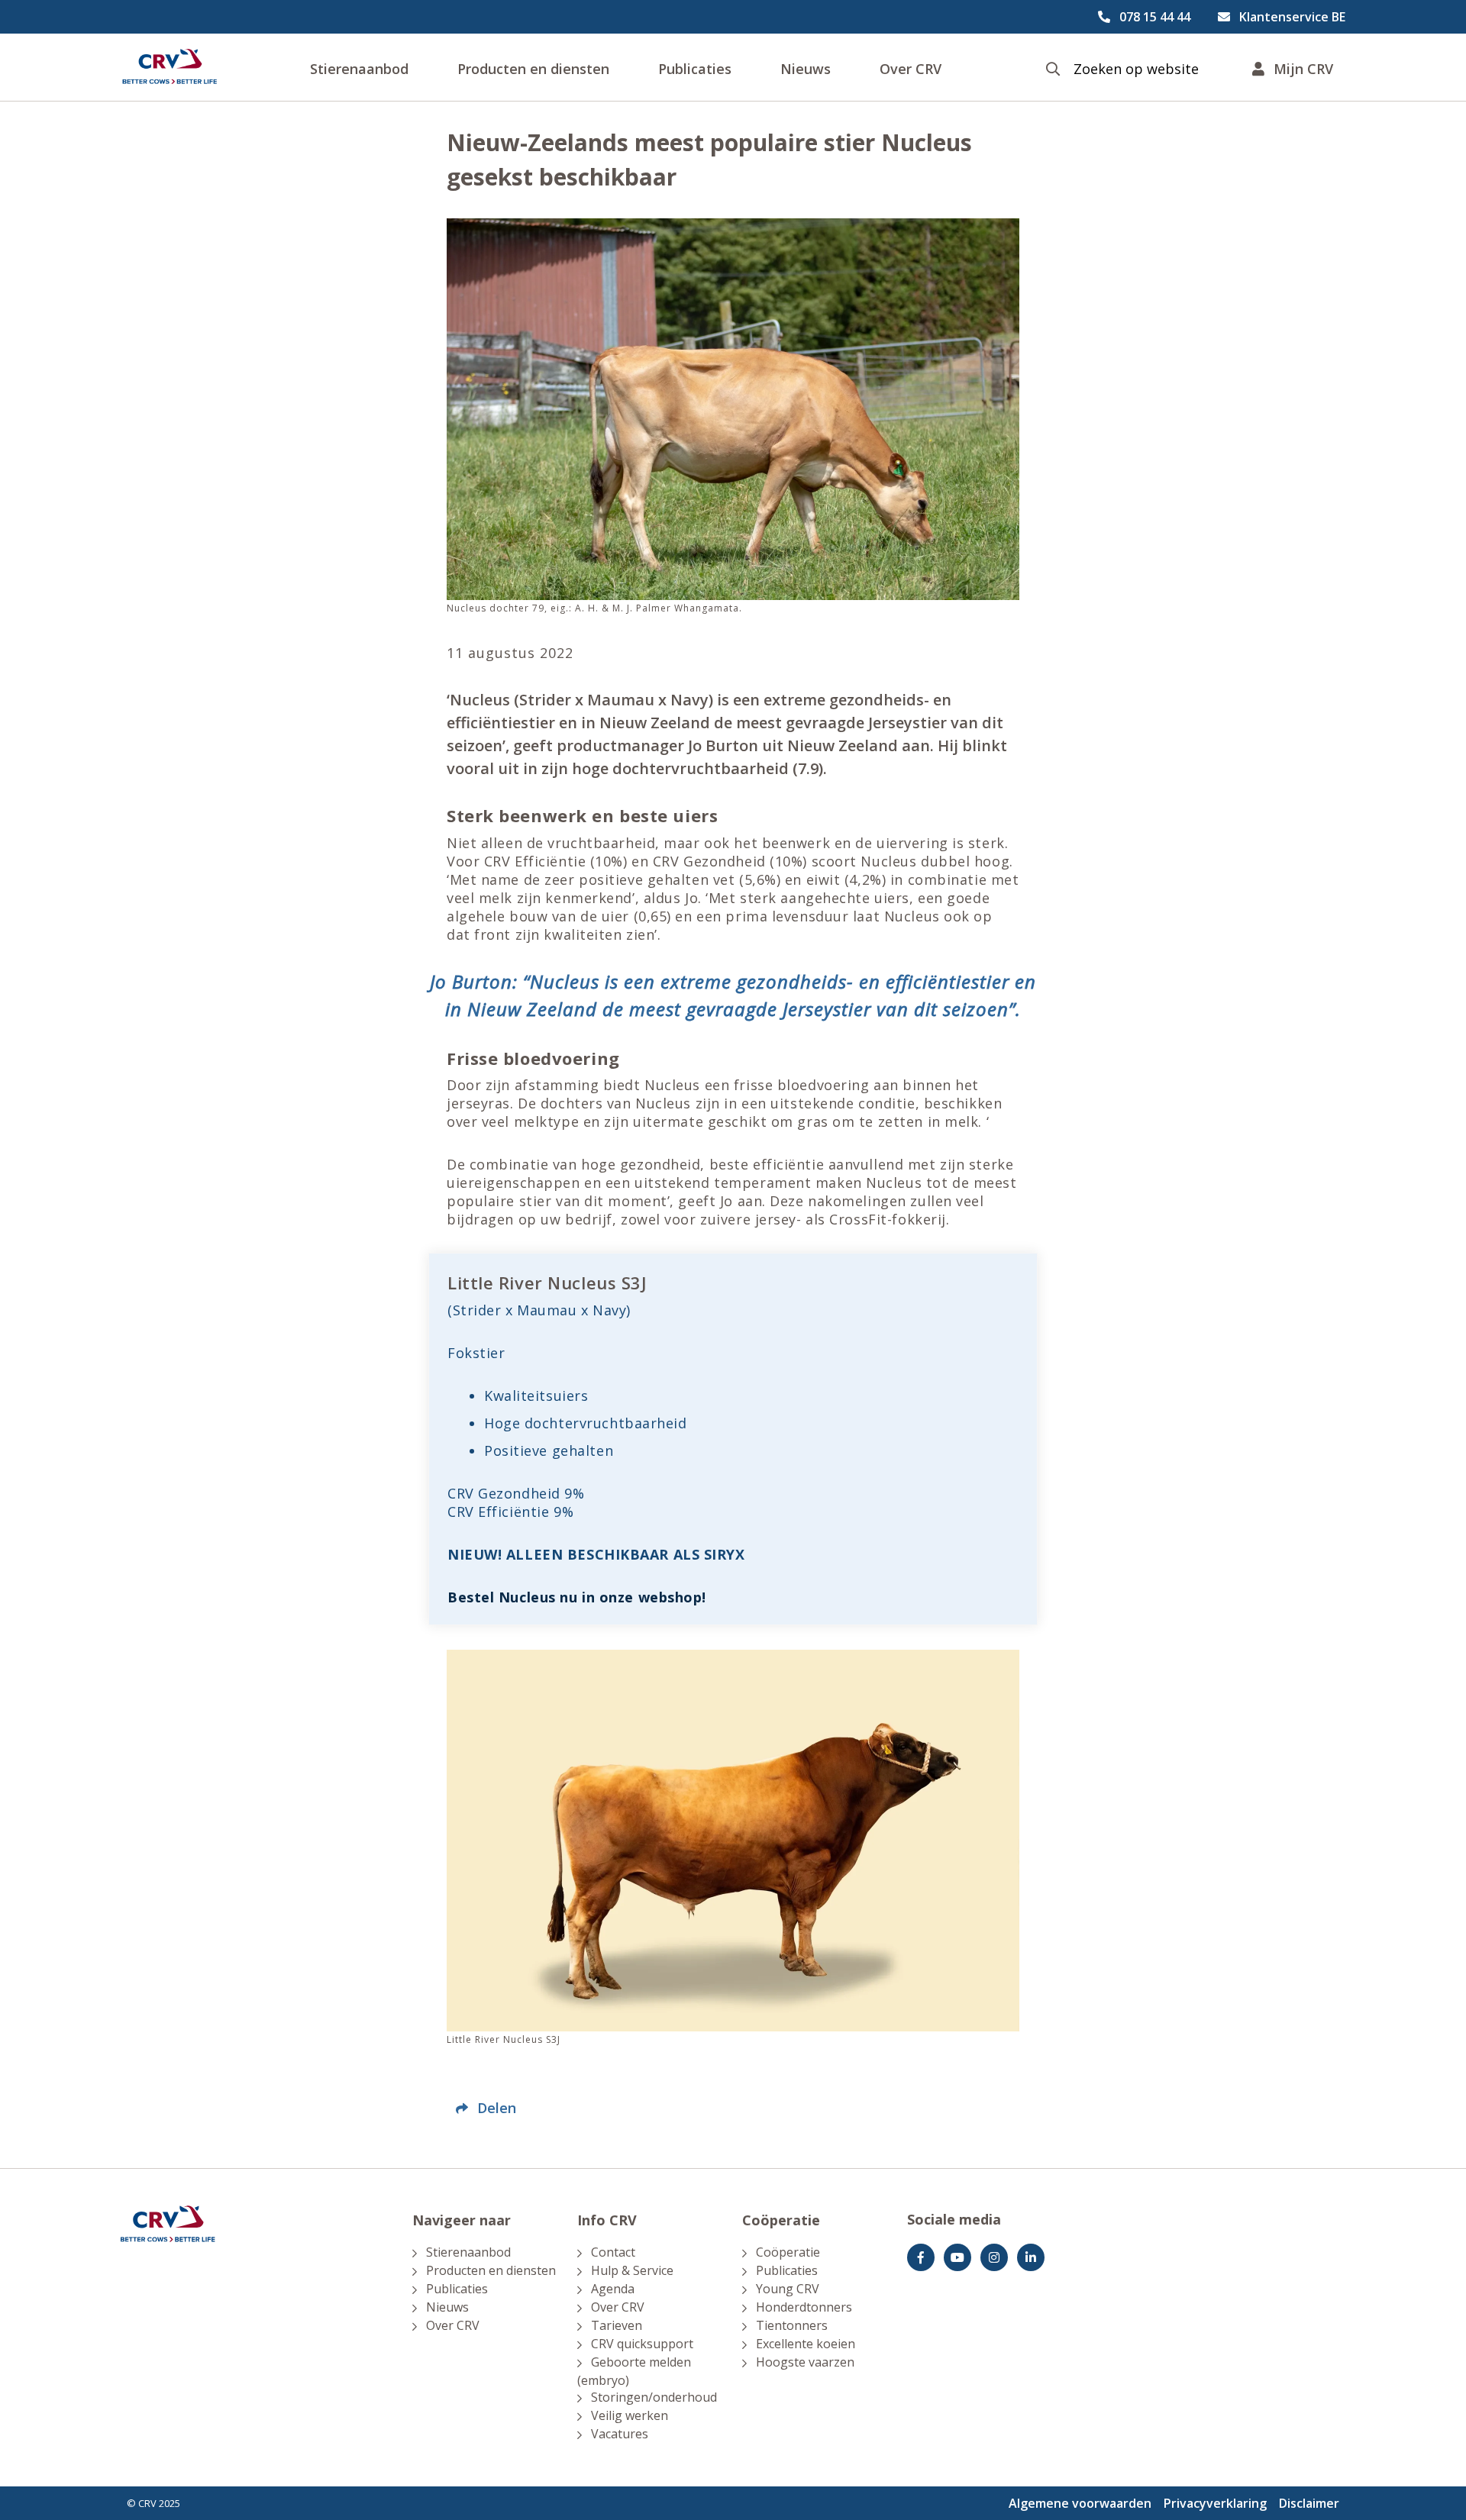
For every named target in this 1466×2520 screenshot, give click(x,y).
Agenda (613, 2289)
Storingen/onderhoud (654, 2397)
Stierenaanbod (359, 69)
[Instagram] (994, 2257)
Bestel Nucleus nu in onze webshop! (577, 1597)
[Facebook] (921, 2257)
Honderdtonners (804, 2307)
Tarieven (617, 2325)
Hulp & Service (632, 2270)
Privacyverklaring (1215, 2503)
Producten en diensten (533, 69)
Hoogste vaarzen (805, 2362)
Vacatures (620, 2434)
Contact (613, 2252)
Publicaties (695, 69)
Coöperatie (788, 2252)
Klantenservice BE (1292, 17)
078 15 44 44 (1155, 17)
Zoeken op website (1136, 69)
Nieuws (806, 69)
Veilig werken (630, 2415)
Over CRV (911, 69)
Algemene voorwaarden (1080, 2503)
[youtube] (957, 2257)
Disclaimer (1309, 2503)
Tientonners (792, 2325)
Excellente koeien (806, 2344)
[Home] (170, 67)
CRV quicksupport (642, 2344)
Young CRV (788, 2289)
